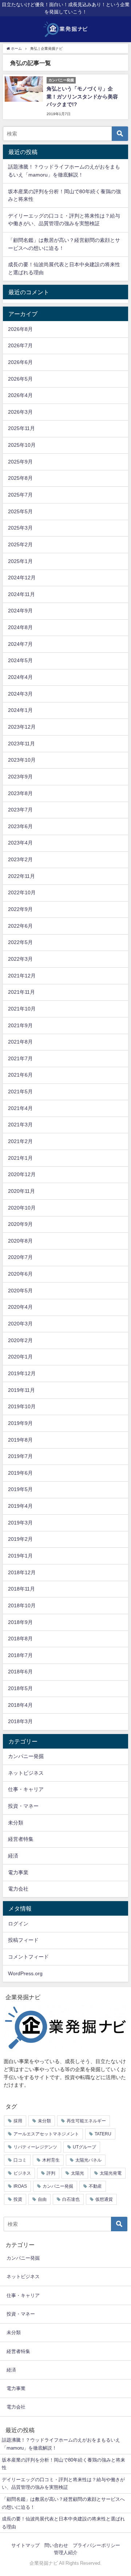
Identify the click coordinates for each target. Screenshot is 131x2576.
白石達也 (71, 2199)
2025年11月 (21, 428)
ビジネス (22, 2173)
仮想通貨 (104, 2199)
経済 (13, 1856)
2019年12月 (22, 1373)
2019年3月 (20, 1523)
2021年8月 (20, 1042)
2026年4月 (20, 395)
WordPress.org (25, 1973)
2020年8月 (20, 1241)
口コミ (20, 2160)
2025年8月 (20, 478)
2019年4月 (20, 1506)
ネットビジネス (26, 1773)
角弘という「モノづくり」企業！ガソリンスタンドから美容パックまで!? (82, 96)
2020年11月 (21, 1191)
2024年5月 (20, 660)
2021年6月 (20, 1075)
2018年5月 (20, 1688)
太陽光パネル (88, 2160)
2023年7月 (20, 810)
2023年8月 (20, 793)
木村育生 (51, 2160)
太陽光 (78, 2173)
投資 (18, 2199)
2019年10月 (22, 1406)
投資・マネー (23, 1806)
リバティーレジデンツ (35, 2147)
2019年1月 (20, 1556)
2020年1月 (20, 1357)
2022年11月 (21, 876)
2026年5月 (20, 379)
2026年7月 (20, 345)
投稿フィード (23, 1940)
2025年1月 (20, 561)
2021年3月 (20, 1125)
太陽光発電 (111, 2173)
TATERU (103, 2134)
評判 (51, 2173)
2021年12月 (22, 976)
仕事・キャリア (26, 1789)
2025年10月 (22, 445)
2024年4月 (20, 677)
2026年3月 (20, 412)
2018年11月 (21, 1589)
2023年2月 (20, 859)
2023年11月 (21, 744)
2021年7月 (20, 1058)
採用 (18, 2121)
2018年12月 (22, 1572)
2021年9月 (20, 1025)
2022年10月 (22, 892)
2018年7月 (20, 1655)
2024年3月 (20, 694)
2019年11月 (21, 1390)
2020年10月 (22, 1208)
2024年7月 (20, 644)
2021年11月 (21, 992)
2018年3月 (20, 1721)
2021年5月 (20, 1091)
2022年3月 (20, 959)
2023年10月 (22, 760)
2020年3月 (20, 1324)
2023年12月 (22, 727)
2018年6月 (20, 1672)
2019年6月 (20, 1473)
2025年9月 (20, 462)
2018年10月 (22, 1605)
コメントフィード (28, 1957)
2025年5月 (20, 511)
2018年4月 (20, 1705)
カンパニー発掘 (26, 1756)
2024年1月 (20, 710)
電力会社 (18, 1889)
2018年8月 (20, 1639)
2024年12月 (22, 578)
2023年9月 (20, 777)
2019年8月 (20, 1440)
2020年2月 (20, 1340)
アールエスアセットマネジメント (46, 2134)
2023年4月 (20, 843)
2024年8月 (20, 627)
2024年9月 (20, 611)
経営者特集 (21, 1839)
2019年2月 (20, 1539)
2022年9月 (20, 909)
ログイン (18, 1924)
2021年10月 (22, 1009)
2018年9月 (20, 1622)
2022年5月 (20, 942)
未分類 (16, 1823)
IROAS (20, 2186)
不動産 (95, 2186)
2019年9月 (20, 1423)
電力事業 (18, 1872)
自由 (42, 2199)
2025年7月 (20, 495)
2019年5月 (20, 1489)
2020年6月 (20, 1274)
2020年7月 (20, 1257)
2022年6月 (20, 926)
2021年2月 (20, 1141)
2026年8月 (20, 329)
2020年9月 (20, 1224)
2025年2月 (20, 544)
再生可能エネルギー (86, 2121)
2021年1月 (20, 1158)
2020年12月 (22, 1174)
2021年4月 (20, 1108)
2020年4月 (20, 1307)
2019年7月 (20, 1456)
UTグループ (84, 2147)
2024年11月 (21, 594)
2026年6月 (20, 362)
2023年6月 (20, 826)
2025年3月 (20, 528)
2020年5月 (20, 1291)
